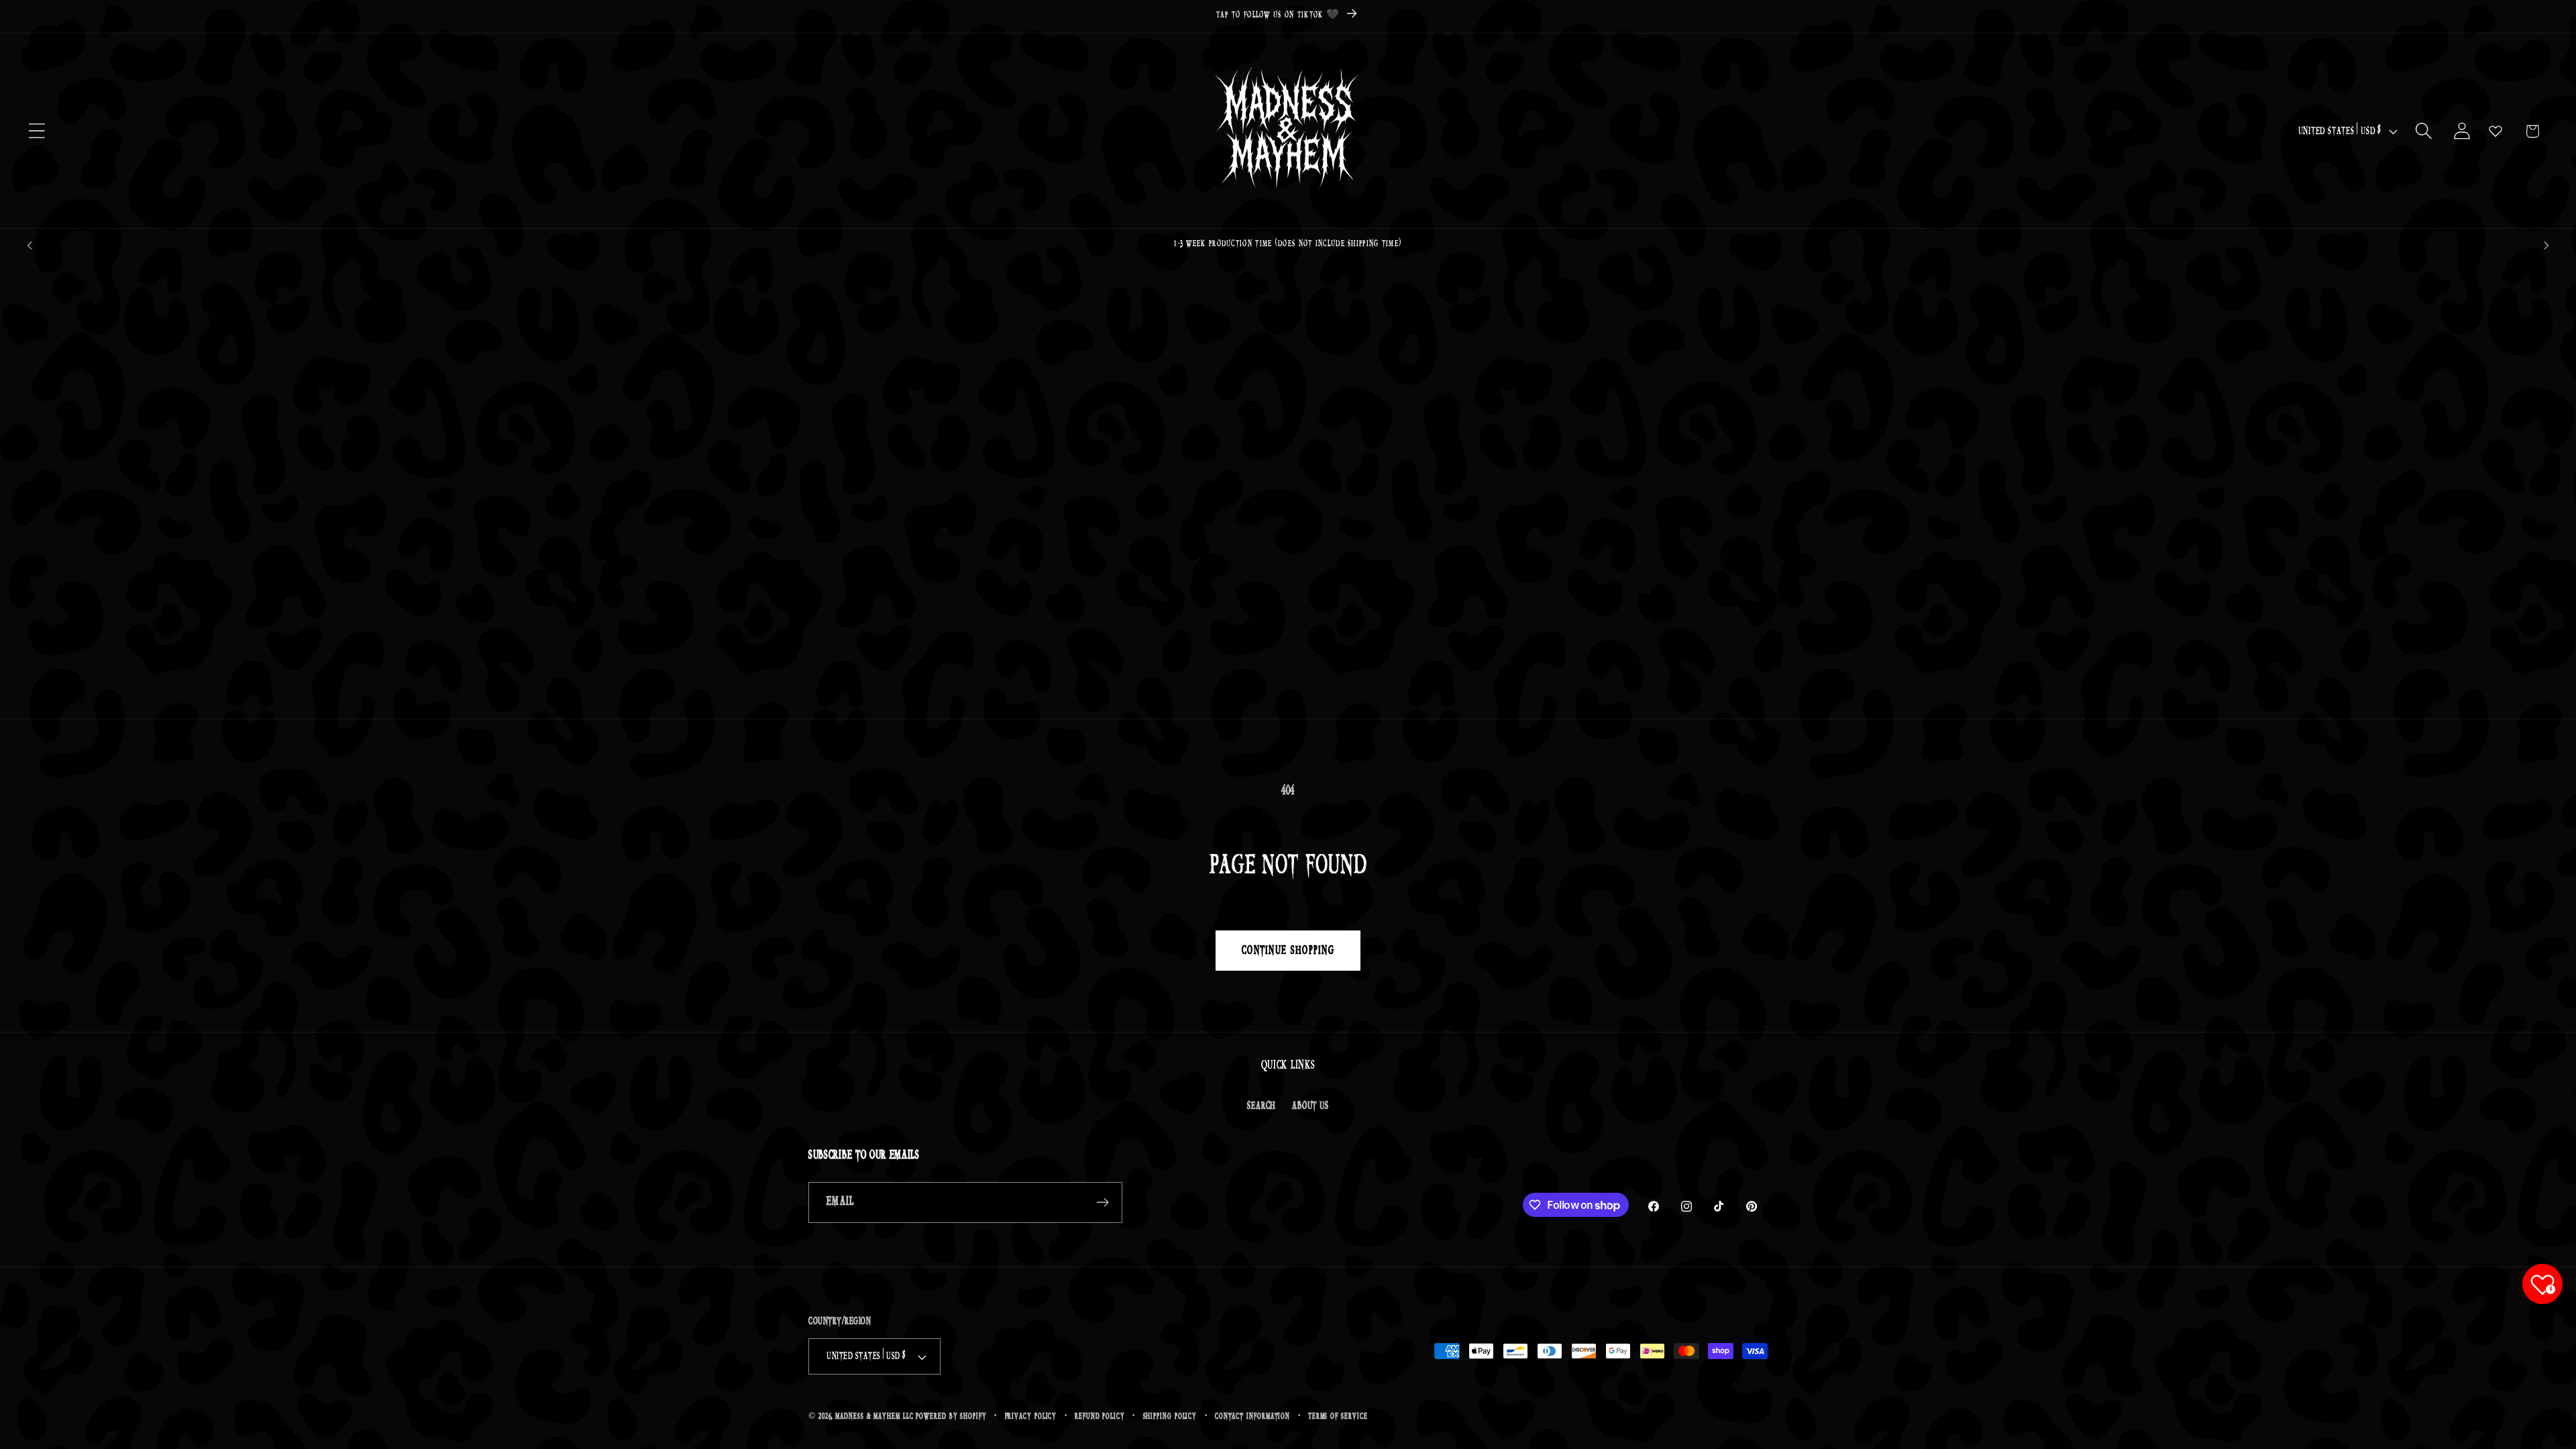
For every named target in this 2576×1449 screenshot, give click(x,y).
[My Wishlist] (2495, 131)
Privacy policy (1031, 1416)
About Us (1310, 1106)
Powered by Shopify (951, 1416)
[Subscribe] (1103, 1202)
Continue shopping (1288, 951)
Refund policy (1100, 1416)
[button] (37, 131)
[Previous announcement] (30, 245)
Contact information (1252, 1416)
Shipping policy (1170, 1416)
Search (1262, 1106)
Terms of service (1338, 1416)
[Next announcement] (2546, 245)
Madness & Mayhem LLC (874, 1416)
